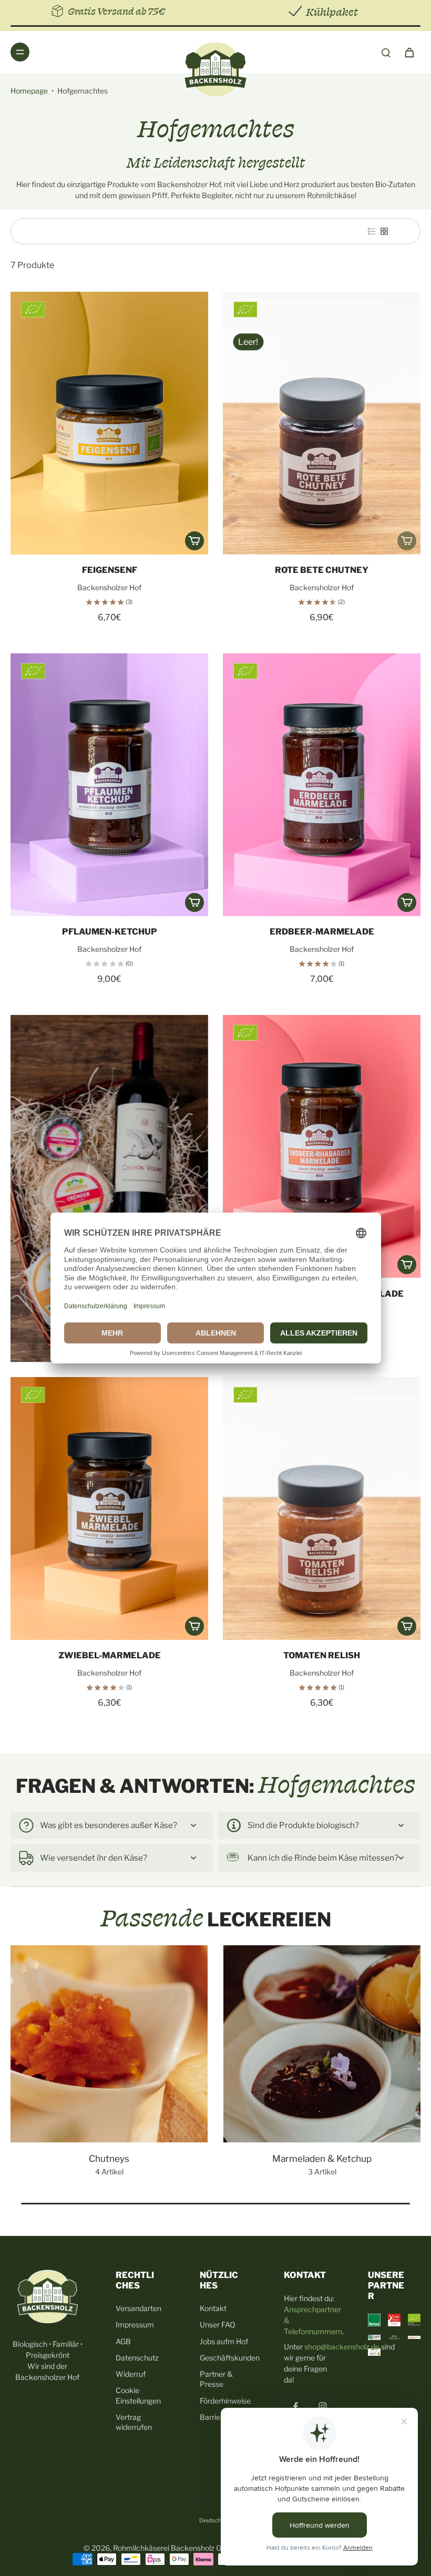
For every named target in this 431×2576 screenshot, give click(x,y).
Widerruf (131, 2374)
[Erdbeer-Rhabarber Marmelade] (322, 1146)
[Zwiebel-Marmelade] (109, 1508)
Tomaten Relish (322, 1655)
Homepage (29, 91)
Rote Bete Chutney (322, 570)
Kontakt (213, 2308)
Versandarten (138, 2308)
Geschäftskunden (226, 2358)
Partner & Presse (216, 2379)
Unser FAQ (218, 2324)
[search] (386, 52)
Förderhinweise (225, 2401)
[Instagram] (323, 2406)
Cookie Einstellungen (138, 2395)
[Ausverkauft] (407, 541)
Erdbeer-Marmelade (322, 932)
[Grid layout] (384, 231)
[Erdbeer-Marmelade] (322, 785)
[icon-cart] (409, 52)
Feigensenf (110, 570)
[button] (194, 541)
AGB (123, 2341)
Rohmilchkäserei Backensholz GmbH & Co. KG (191, 2548)
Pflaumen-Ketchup (110, 932)
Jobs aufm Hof (224, 2341)
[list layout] (372, 231)
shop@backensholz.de (342, 2347)
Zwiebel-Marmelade (110, 1655)
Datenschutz (137, 2358)
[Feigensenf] (109, 423)
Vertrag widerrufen (134, 2422)
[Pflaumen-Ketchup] (109, 785)
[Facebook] (295, 2406)
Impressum (135, 2324)
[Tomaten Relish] (322, 1508)
